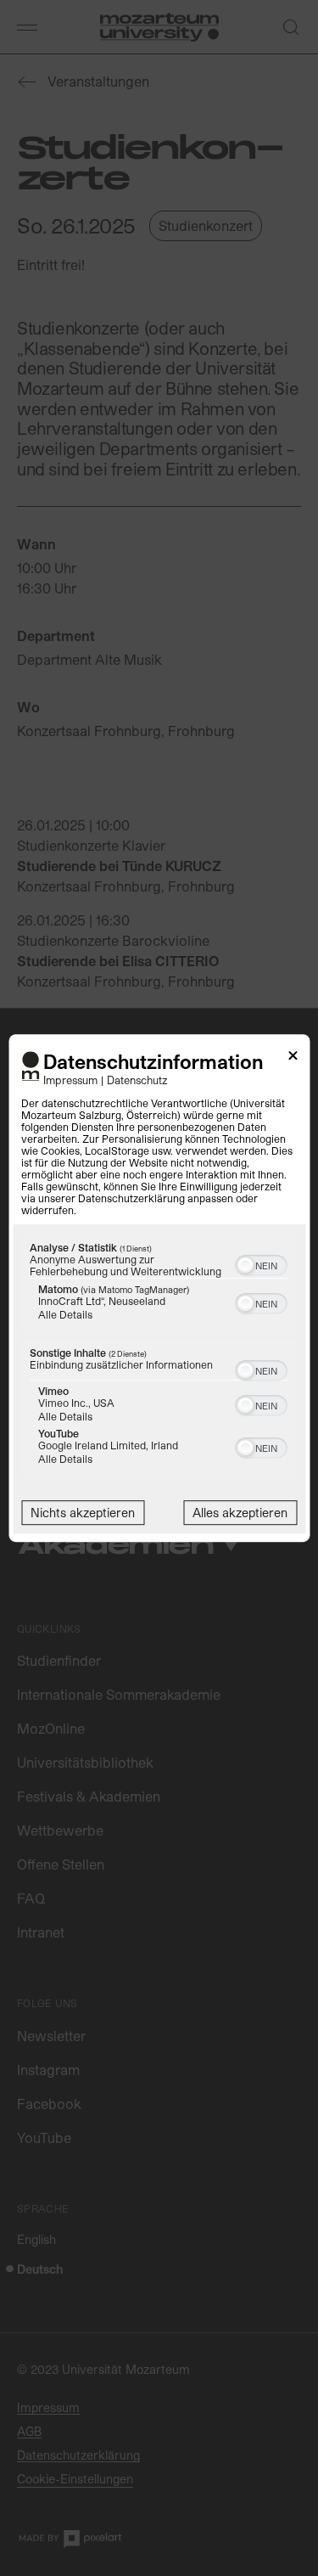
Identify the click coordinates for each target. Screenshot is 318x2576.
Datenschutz (137, 1080)
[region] (159, 1358)
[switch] (261, 1263)
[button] (245, 1265)
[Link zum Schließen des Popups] (293, 1058)
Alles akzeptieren (240, 1513)
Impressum (70, 1080)
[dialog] (159, 1288)
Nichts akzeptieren (83, 1513)
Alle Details (65, 1314)
